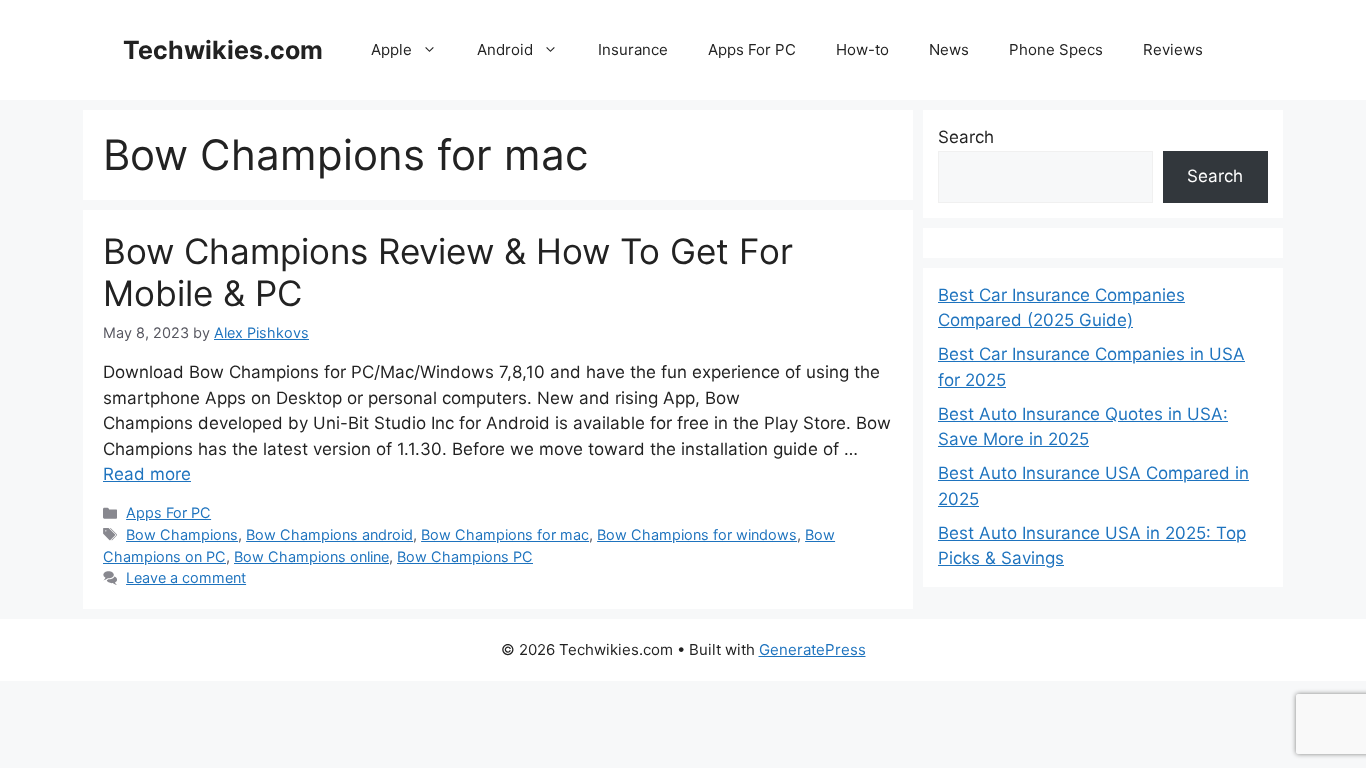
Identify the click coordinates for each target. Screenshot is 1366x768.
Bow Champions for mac (505, 534)
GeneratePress (812, 649)
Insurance (633, 49)
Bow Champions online (311, 556)
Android (505, 49)
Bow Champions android (329, 534)
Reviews (1173, 49)
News (949, 49)
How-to (862, 49)
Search (966, 137)
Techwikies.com (223, 50)
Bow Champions (182, 534)
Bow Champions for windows (697, 534)
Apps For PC (752, 49)
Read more (147, 474)
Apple (391, 49)
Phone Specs (1056, 49)
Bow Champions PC (465, 556)
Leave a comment (186, 577)
